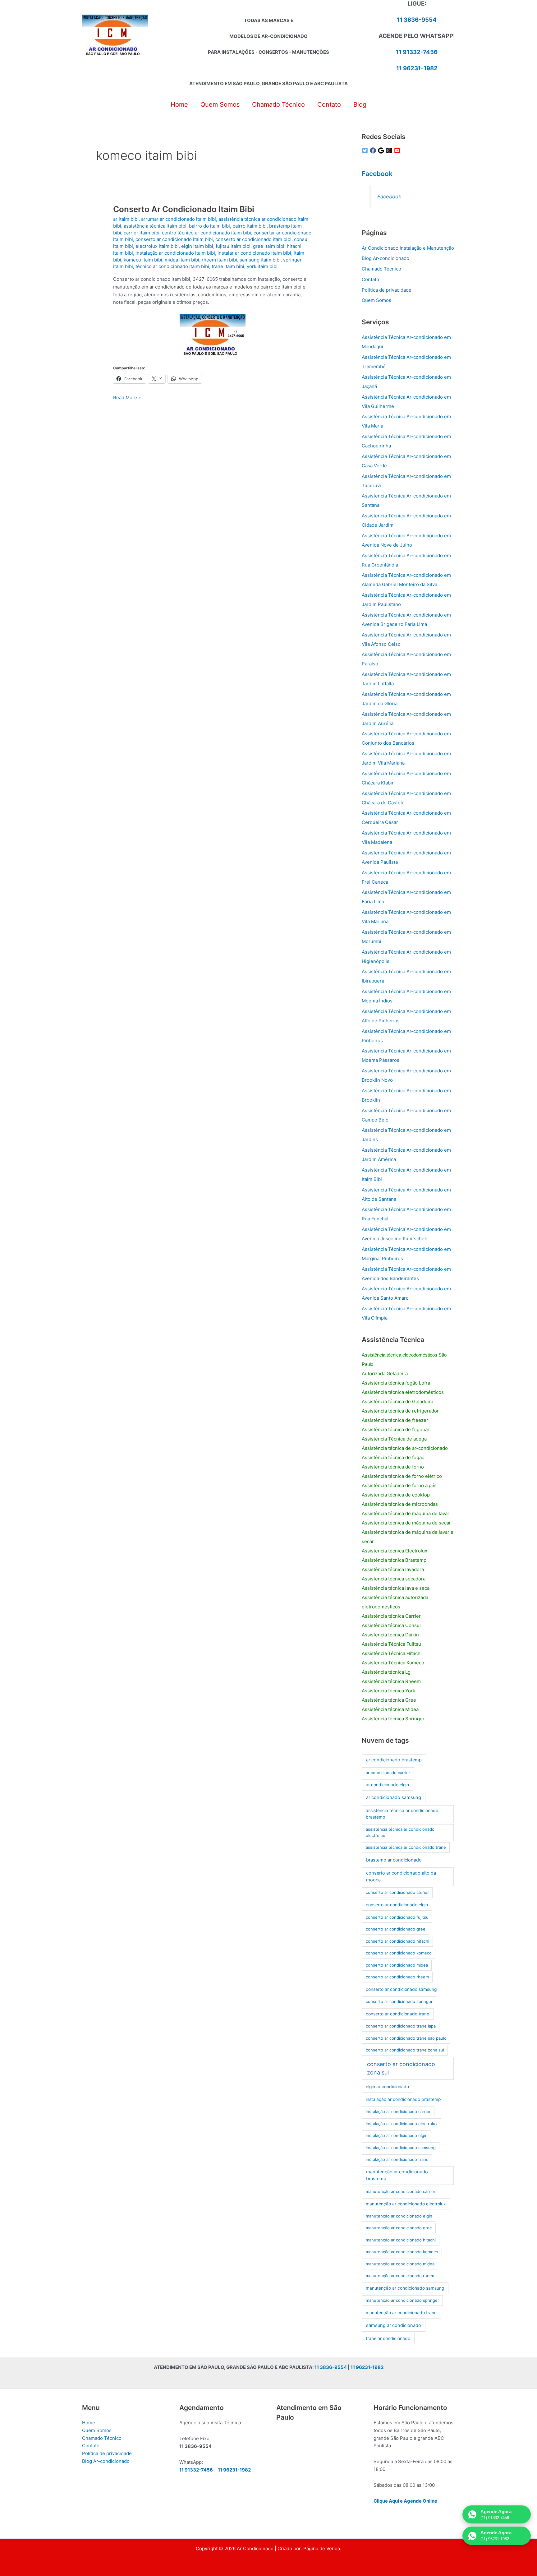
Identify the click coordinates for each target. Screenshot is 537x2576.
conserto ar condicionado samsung (401, 1989)
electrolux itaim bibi (157, 246)
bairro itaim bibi (250, 226)
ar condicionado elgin (387, 1785)
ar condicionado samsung (394, 1797)
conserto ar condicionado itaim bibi (174, 239)
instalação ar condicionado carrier (398, 2111)
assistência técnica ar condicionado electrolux (400, 1832)
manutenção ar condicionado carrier (401, 2191)
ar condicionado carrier (388, 1773)
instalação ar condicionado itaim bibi (175, 253)
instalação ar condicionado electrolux (402, 2124)
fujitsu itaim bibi (233, 246)
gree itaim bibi (269, 246)
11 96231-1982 (417, 68)
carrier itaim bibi (142, 233)
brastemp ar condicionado (394, 1860)
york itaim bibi (262, 266)
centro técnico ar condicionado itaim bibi (207, 233)
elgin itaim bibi (197, 246)
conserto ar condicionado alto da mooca (401, 1876)
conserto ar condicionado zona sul (401, 2068)
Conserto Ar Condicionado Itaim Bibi (184, 209)
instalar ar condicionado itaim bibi (254, 253)
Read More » (127, 398)
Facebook (377, 174)
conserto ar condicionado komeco (399, 1953)
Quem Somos (376, 300)
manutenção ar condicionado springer (402, 2300)
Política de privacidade (387, 290)
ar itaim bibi (126, 219)
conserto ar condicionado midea (397, 1965)
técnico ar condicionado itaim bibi (172, 266)
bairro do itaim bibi (209, 226)
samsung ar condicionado (394, 2325)
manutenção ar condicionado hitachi (401, 2240)
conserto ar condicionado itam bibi (253, 239)
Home (89, 2423)
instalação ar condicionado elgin (397, 2135)
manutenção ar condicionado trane (401, 2313)
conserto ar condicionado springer (399, 2001)
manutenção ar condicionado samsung (405, 2288)
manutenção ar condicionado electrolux (406, 2204)
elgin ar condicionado (387, 2087)
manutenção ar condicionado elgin (399, 2216)
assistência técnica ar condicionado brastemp (402, 1814)
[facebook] (374, 150)
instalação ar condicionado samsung (401, 2148)
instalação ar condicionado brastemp (403, 2099)
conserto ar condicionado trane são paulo (406, 2038)
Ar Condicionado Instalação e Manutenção (408, 248)
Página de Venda (322, 2548)
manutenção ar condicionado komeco (402, 2252)
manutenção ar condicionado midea (400, 2264)
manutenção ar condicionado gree (399, 2228)
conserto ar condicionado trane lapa (401, 2026)
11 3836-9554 (417, 20)
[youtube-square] (398, 150)
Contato (370, 279)
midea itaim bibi (182, 260)
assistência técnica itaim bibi (155, 226)
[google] (382, 150)
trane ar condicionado (388, 2338)
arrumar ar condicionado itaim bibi (179, 219)
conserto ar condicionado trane (397, 2014)
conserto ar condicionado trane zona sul (405, 2050)
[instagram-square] (390, 150)
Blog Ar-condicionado (386, 258)
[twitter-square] (366, 150)
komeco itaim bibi (143, 260)
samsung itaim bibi (260, 260)
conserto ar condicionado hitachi (397, 1941)
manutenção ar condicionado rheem (401, 2276)
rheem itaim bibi (219, 260)
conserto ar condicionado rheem (397, 1977)
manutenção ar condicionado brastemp (397, 2175)
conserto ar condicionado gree (396, 1929)
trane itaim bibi (228, 266)
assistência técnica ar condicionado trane (406, 1847)
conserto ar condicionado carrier (397, 1892)
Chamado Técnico (381, 269)
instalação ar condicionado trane (397, 2159)
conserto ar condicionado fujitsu (397, 1917)
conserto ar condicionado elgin (397, 1905)
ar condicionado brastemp (394, 1760)
